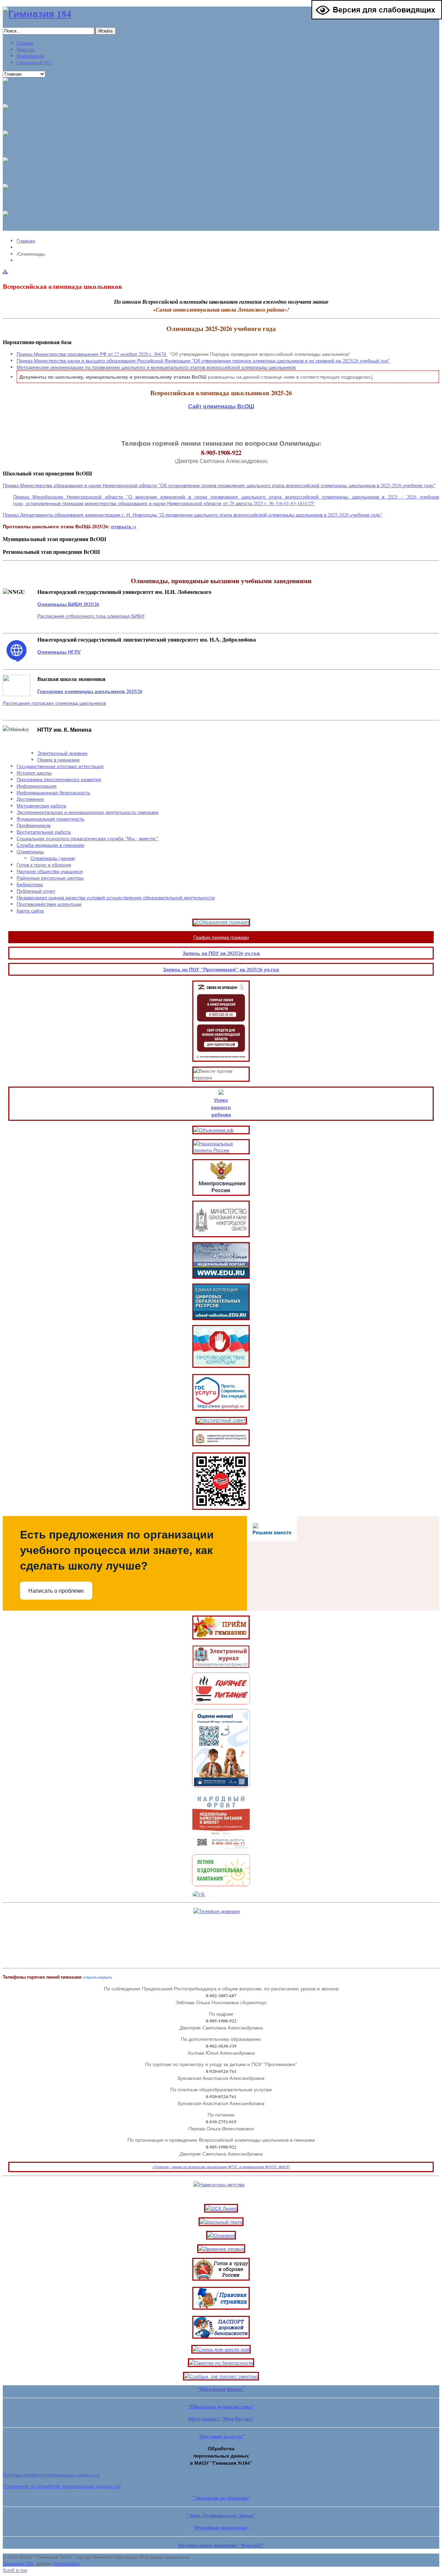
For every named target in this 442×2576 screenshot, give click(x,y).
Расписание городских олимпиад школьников (54, 703)
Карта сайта (30, 911)
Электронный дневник (62, 753)
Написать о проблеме (56, 1591)
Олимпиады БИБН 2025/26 (68, 604)
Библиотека (30, 884)
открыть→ (124, 526)
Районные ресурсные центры (50, 878)
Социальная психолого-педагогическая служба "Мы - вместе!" (88, 838)
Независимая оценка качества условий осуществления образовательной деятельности (116, 897)
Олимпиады (30, 851)
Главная (26, 241)
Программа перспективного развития (59, 779)
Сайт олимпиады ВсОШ (221, 406)
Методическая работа (41, 806)
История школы (34, 773)
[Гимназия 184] (37, 14)
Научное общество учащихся (50, 871)
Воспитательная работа (44, 832)
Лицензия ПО (18, 2563)
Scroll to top (15, 2570)
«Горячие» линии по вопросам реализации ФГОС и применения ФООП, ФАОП (221, 2167)
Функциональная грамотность (50, 819)
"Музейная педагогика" (221, 2527)
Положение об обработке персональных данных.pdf (62, 2486)
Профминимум (34, 825)
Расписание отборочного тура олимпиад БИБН (91, 616)
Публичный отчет (36, 891)
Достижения (30, 799)
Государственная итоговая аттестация (60, 766)
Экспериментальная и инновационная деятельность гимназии (88, 812)
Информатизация (37, 786)
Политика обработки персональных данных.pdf (51, 2475)
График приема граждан (221, 937)
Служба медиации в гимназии (50, 845)
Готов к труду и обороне (44, 865)
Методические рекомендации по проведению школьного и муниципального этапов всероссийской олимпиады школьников (156, 367)
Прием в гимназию (59, 760)
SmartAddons (66, 2563)
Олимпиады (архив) (53, 858)
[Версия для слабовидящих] (377, 17)
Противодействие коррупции (49, 904)
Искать (106, 31)
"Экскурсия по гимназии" (221, 2498)
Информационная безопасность (53, 792)
